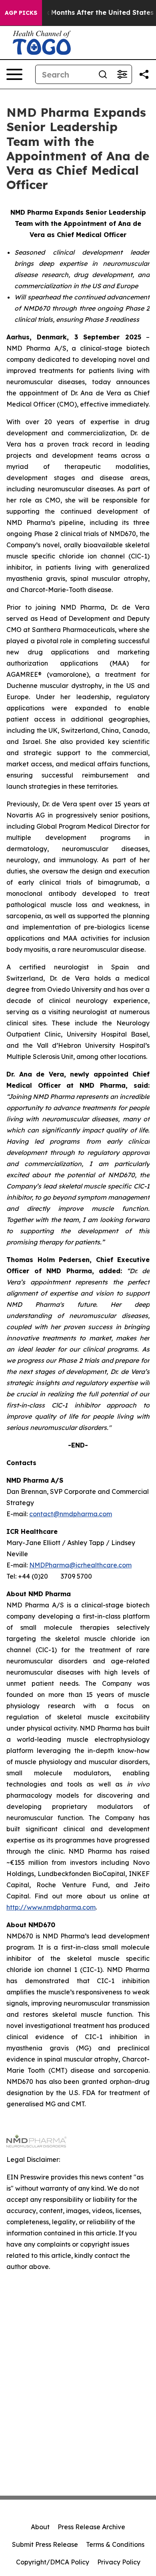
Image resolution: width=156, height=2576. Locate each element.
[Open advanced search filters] (122, 74)
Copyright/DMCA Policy (53, 2562)
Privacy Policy (119, 2562)
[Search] (103, 74)
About (40, 2527)
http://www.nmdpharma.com (51, 1907)
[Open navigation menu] (14, 74)
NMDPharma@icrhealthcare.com (80, 1565)
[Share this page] (144, 74)
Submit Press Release (45, 2544)
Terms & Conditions (115, 2544)
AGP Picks (21, 13)
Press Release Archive (91, 2527)
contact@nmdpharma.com (71, 1514)
